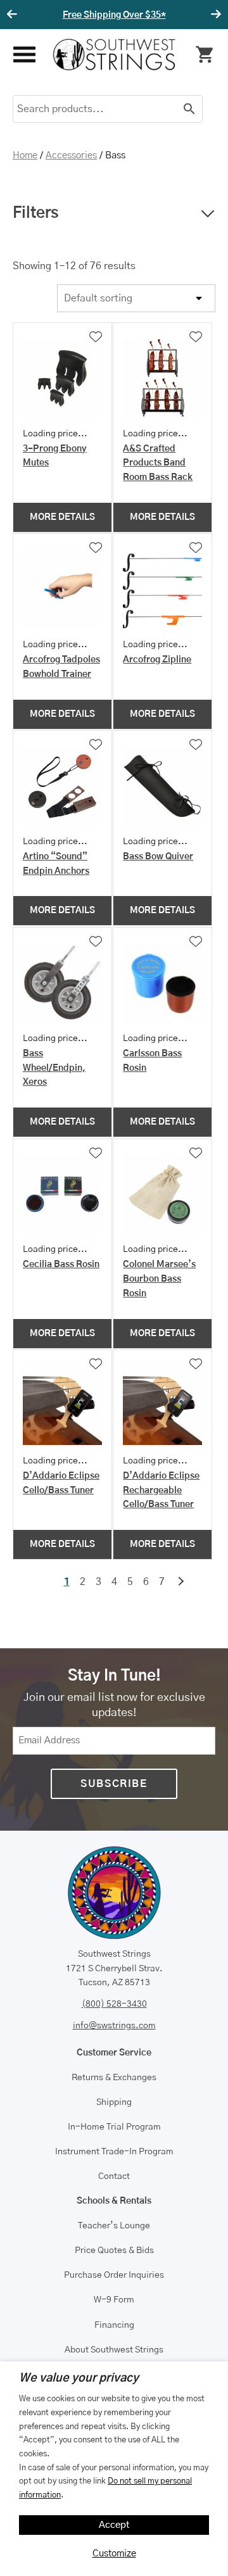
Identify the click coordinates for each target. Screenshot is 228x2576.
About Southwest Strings (114, 2350)
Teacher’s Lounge (114, 2226)
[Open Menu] (23, 55)
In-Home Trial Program (114, 2127)
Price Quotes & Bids (114, 2251)
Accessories (71, 155)
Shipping (114, 2102)
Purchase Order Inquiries (114, 2275)
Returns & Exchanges (114, 2078)
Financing (114, 2325)
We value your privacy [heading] (79, 2378)
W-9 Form (114, 2300)
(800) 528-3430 (114, 2004)
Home (25, 155)
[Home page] (114, 54)
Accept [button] (114, 2525)
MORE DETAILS (62, 517)
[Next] (214, 15)
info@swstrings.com (114, 2026)
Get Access (173, 15)
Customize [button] (114, 2554)
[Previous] (14, 15)
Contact (114, 2176)
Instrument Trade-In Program (114, 2152)
